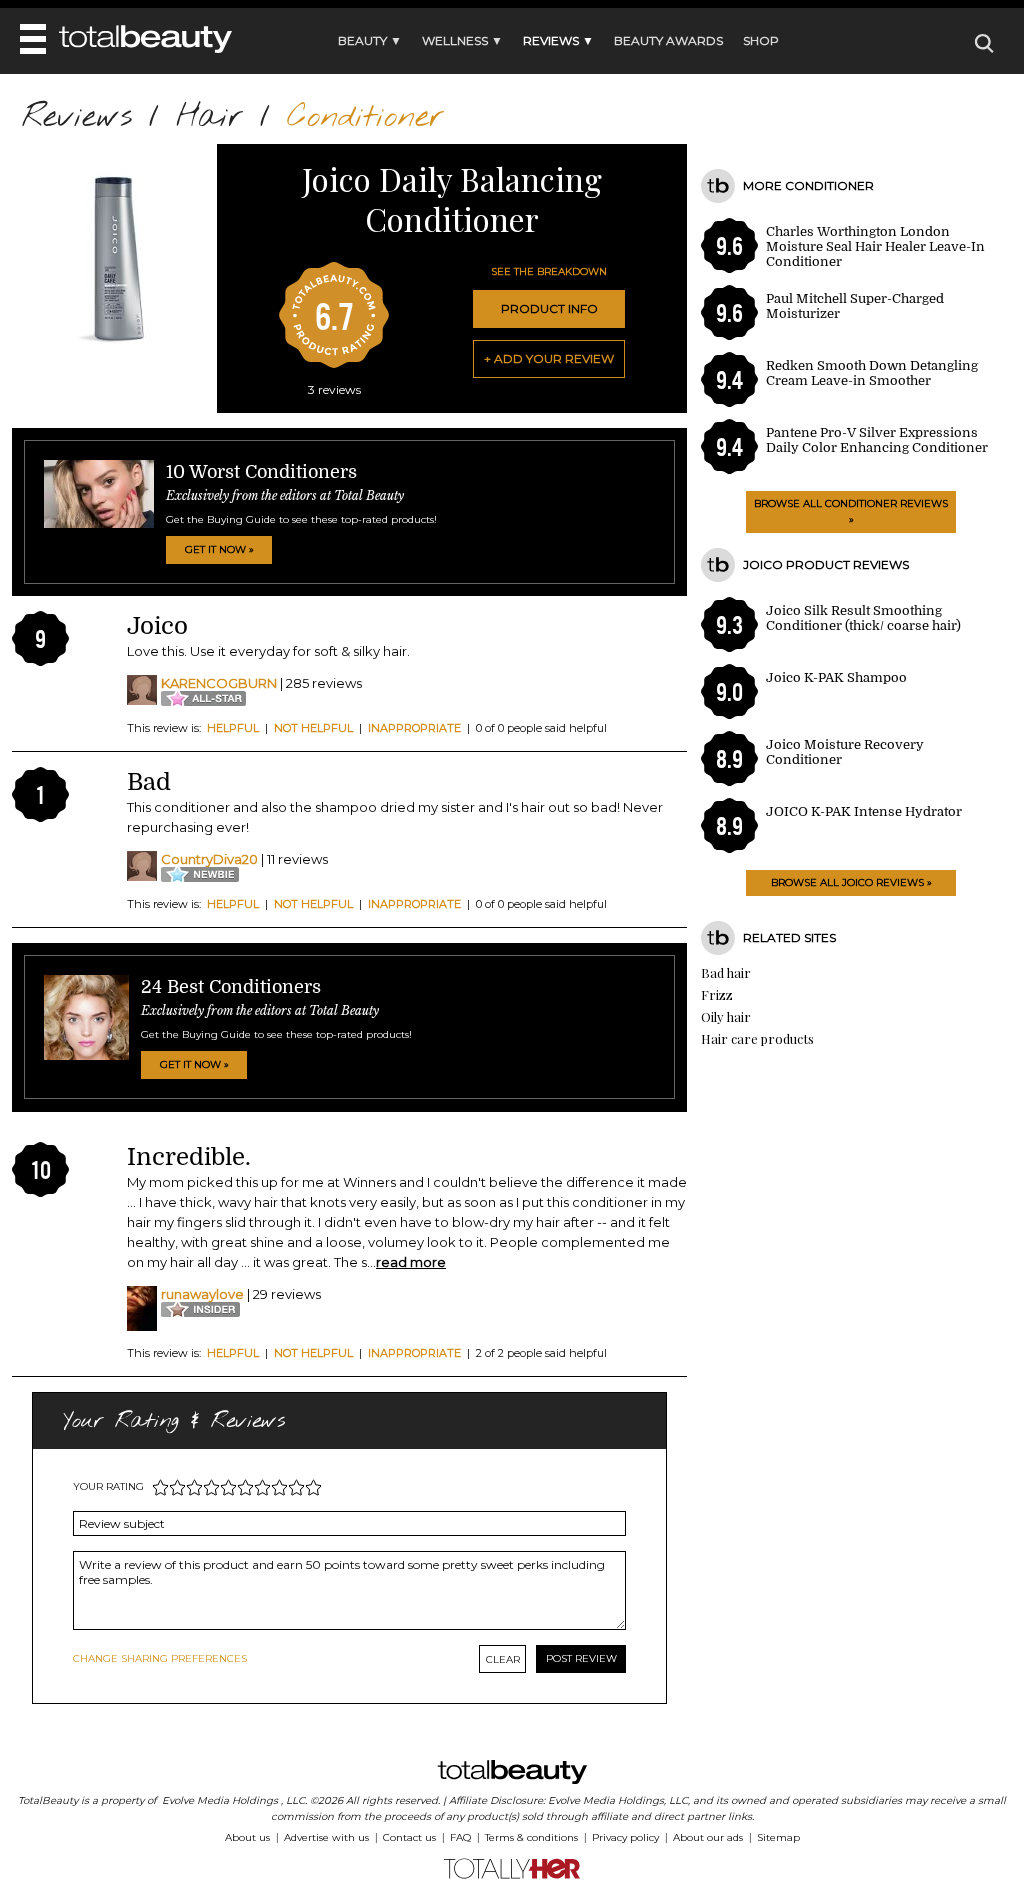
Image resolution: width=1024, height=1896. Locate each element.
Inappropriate (414, 728)
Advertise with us (326, 1837)
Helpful (233, 728)
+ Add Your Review (549, 358)
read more (411, 1262)
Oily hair (726, 1016)
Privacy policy (625, 1837)
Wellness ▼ (462, 40)
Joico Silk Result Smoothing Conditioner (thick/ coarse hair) (863, 618)
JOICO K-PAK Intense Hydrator (864, 811)
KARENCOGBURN (219, 683)
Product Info (549, 308)
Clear (503, 1659)
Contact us (409, 1837)
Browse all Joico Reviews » (851, 882)
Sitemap (778, 1837)
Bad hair (726, 972)
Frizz (717, 994)
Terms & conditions (531, 1837)
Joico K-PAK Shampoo (836, 677)
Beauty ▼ (370, 40)
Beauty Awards (668, 40)
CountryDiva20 (209, 859)
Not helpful (313, 728)
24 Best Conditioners (231, 987)
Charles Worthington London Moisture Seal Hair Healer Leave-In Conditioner (875, 246)
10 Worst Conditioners (261, 472)
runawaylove (202, 1294)
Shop (761, 40)
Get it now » (219, 549)
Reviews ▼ (558, 40)
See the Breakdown (549, 271)
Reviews (77, 117)
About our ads (708, 1837)
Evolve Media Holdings (220, 1800)
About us (247, 1837)
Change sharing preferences (160, 1658)
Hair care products (757, 1038)
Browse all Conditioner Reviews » (851, 511)
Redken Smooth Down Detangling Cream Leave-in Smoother (872, 373)
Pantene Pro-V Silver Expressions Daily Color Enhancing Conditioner (877, 440)
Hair (209, 117)
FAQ (460, 1837)
